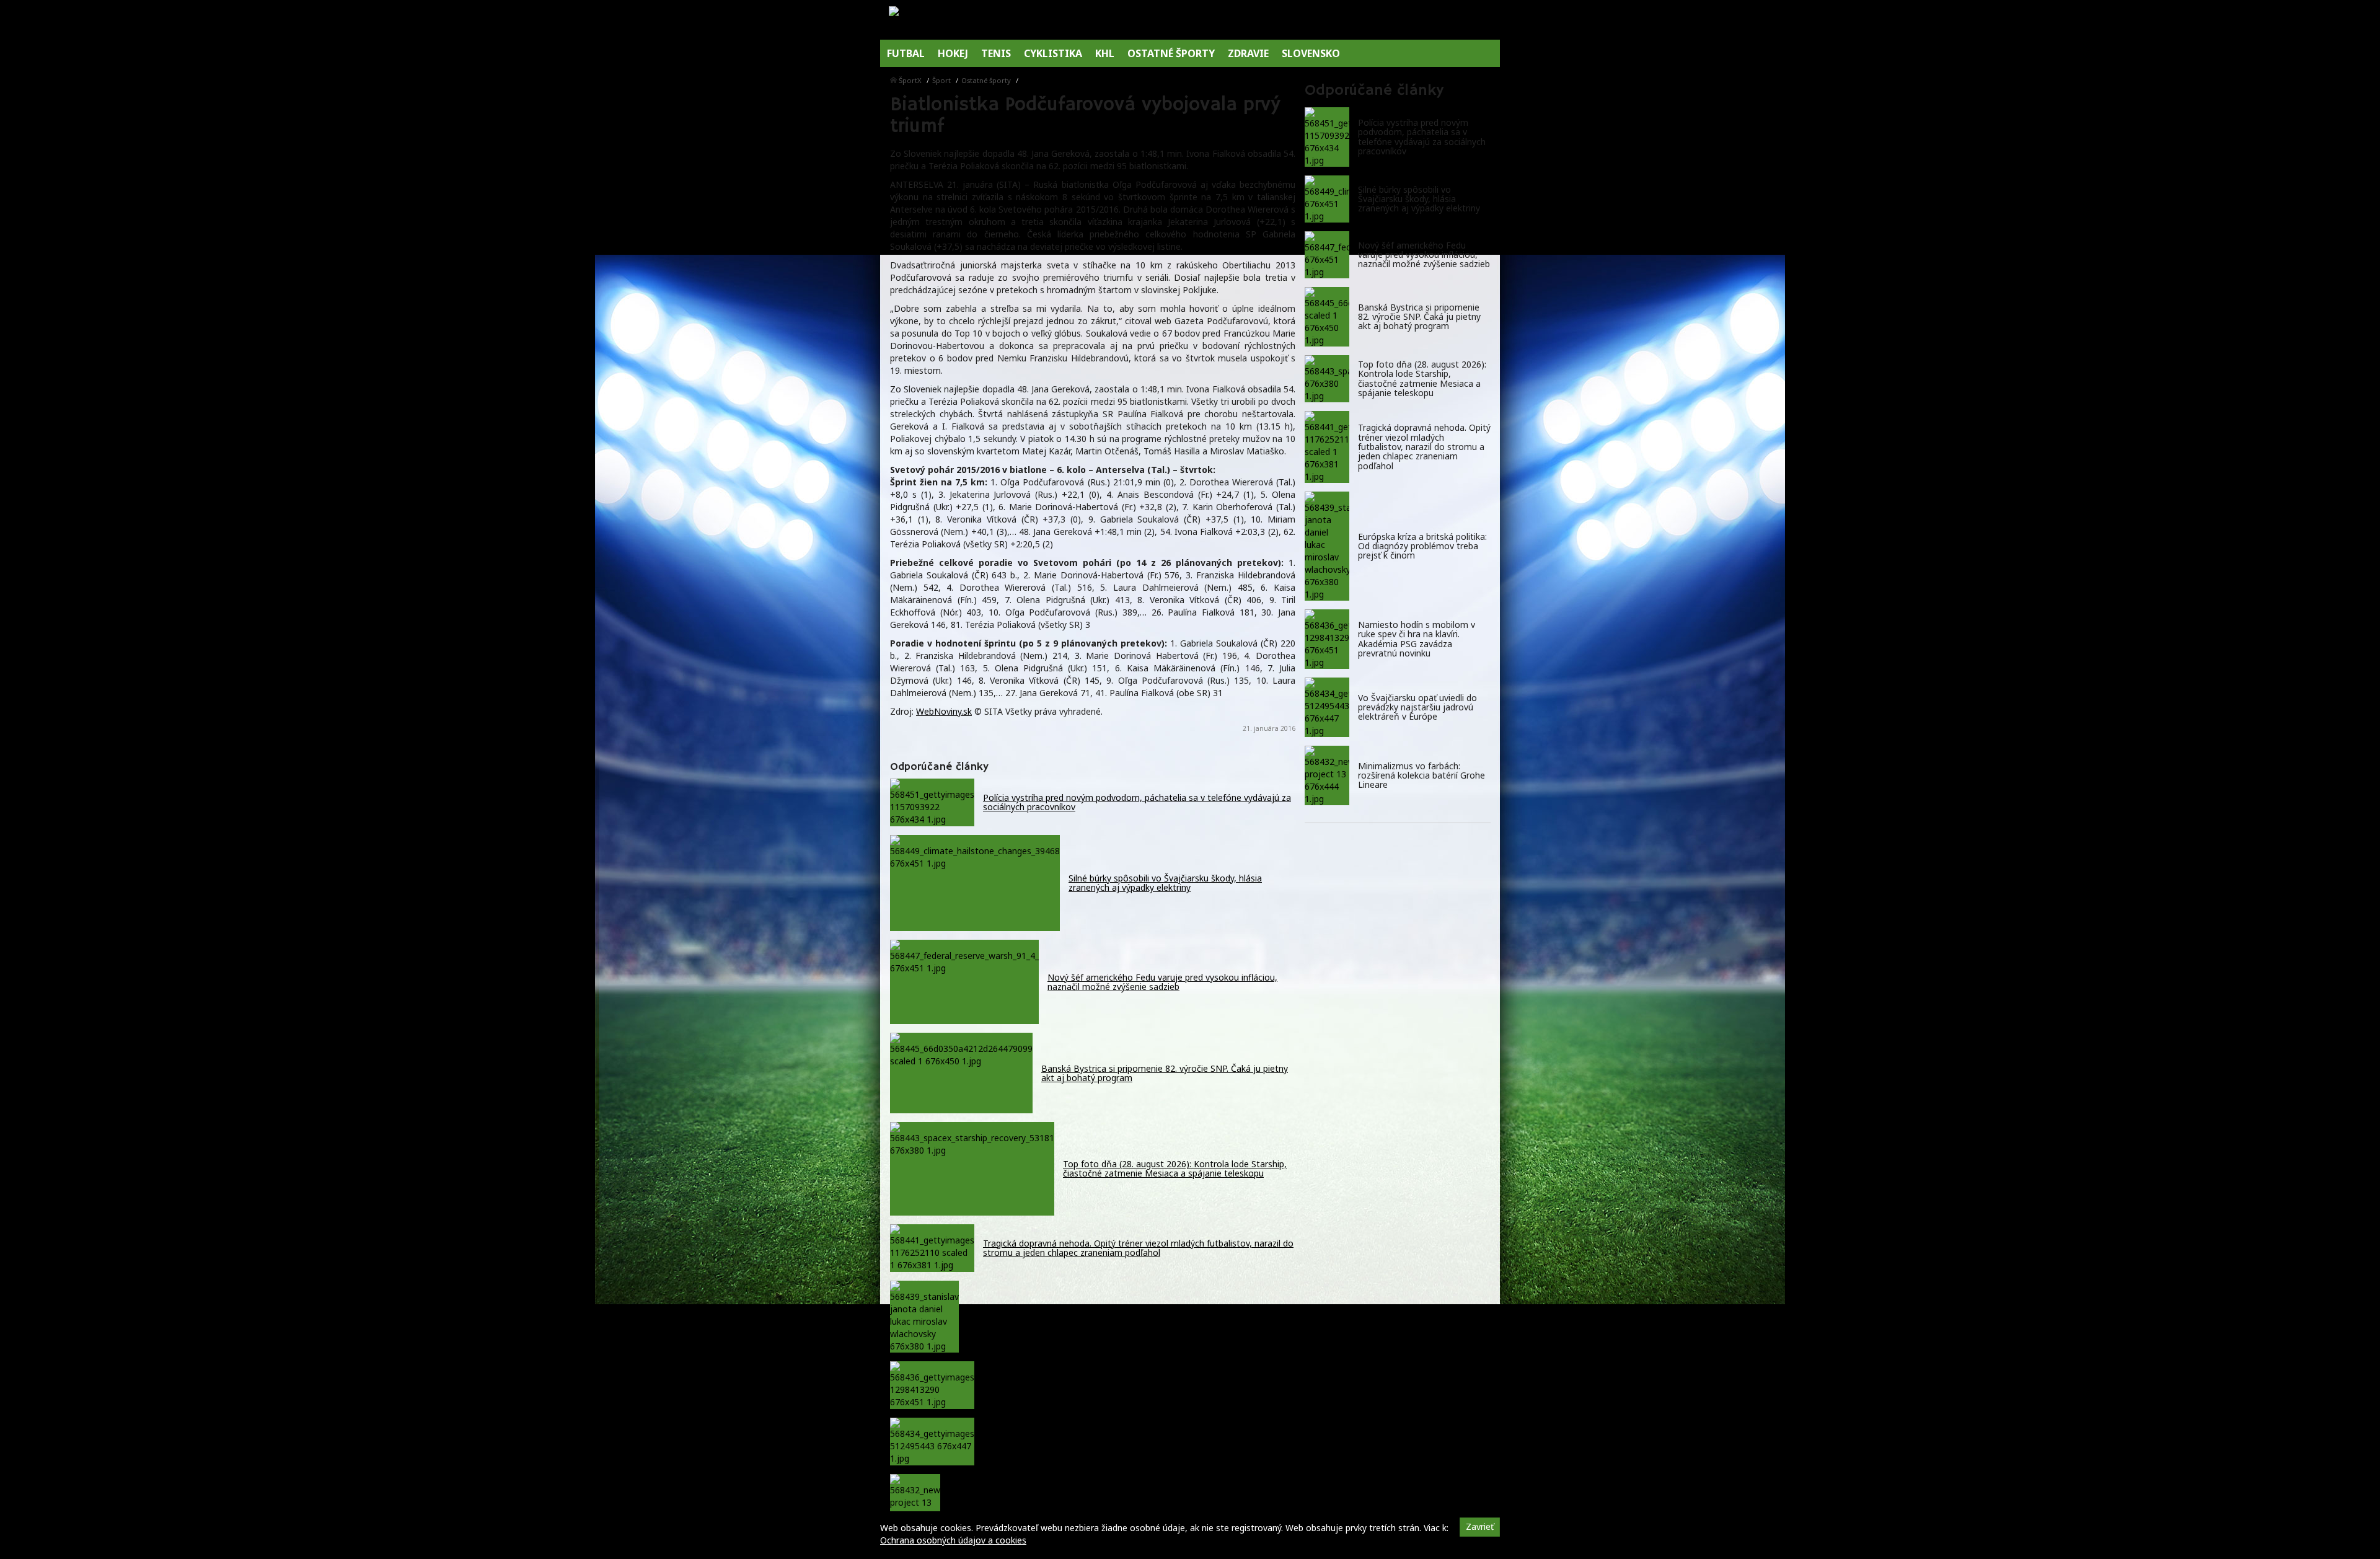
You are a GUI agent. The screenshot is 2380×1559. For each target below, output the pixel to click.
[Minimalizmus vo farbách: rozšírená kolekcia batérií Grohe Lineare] (1327, 775)
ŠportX (910, 80)
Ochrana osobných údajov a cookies (953, 1540)
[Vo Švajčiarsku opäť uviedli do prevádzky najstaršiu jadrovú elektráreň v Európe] (1327, 707)
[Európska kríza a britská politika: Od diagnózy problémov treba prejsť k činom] (1327, 546)
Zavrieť (1480, 1526)
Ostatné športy (986, 80)
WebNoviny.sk (944, 711)
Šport (941, 80)
